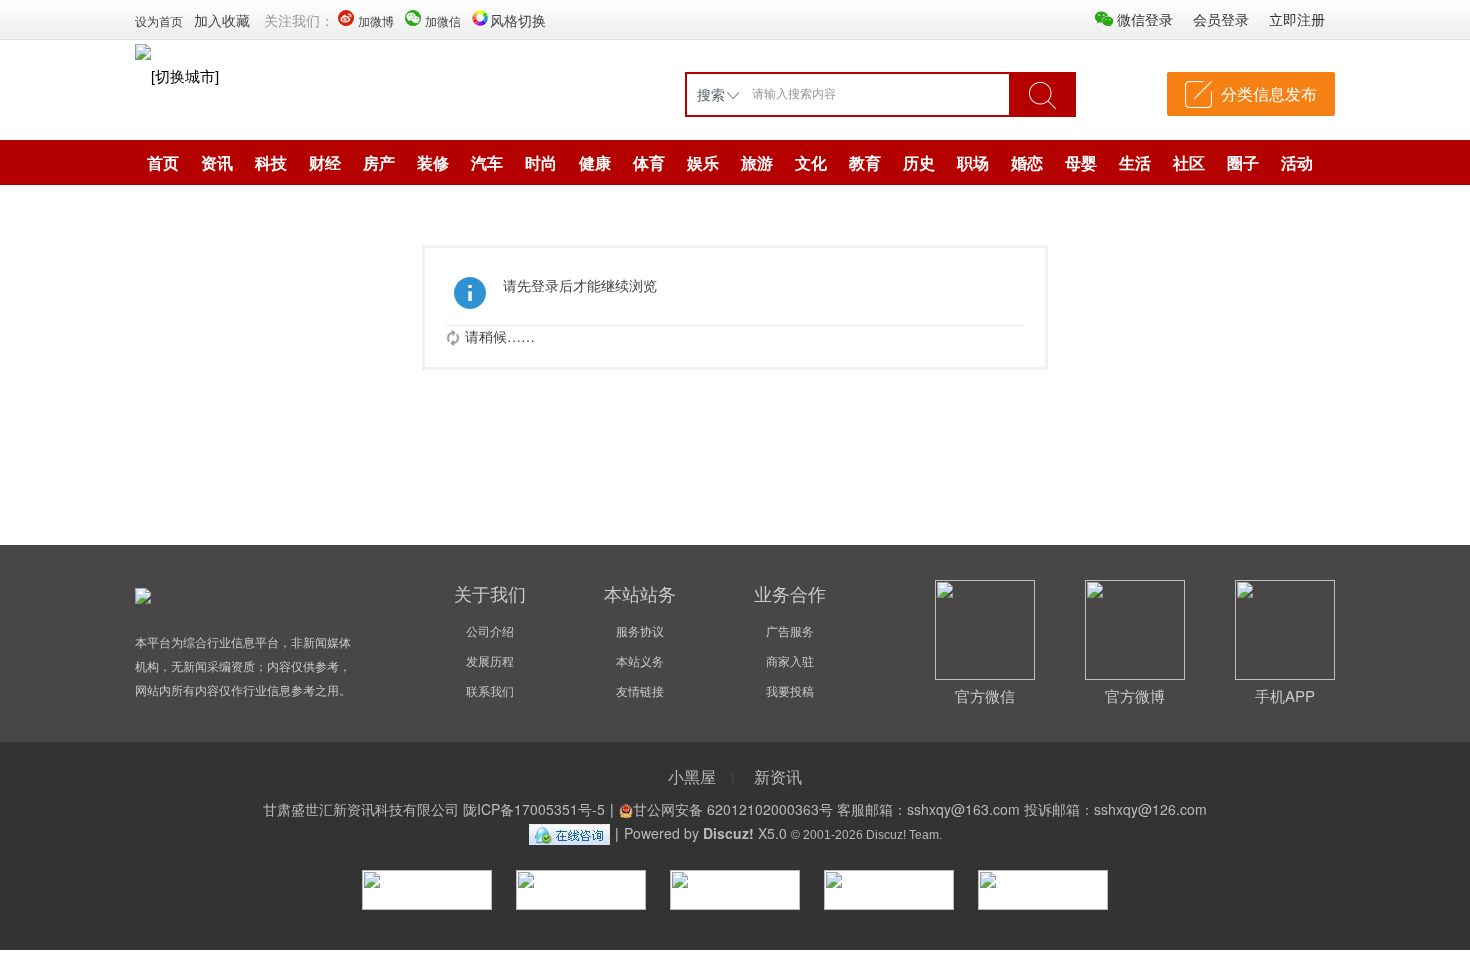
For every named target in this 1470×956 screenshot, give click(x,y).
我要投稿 (790, 690)
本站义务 (640, 660)
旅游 (757, 162)
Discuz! (728, 833)
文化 (811, 162)
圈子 (1243, 162)
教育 (865, 162)
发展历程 (490, 660)
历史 (919, 162)
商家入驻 (790, 660)
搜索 (711, 94)
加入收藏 (222, 20)
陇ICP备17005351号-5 (534, 809)
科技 (271, 162)
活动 (1297, 162)
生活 (1135, 162)
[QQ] (569, 833)
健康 (595, 162)
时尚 (541, 162)
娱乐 (703, 162)
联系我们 (490, 690)
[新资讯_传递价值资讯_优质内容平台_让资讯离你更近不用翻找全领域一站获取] (143, 50)
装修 (433, 162)
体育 (649, 162)
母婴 (1081, 162)
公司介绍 (490, 630)
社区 (1189, 162)
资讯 (217, 162)
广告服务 (790, 630)
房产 (379, 162)
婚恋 (1027, 162)
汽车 (487, 162)
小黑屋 (692, 776)
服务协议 (640, 630)
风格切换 (518, 20)
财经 (325, 162)
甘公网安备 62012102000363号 (733, 809)
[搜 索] (1042, 94)
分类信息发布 (1269, 93)
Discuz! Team (902, 834)
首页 (163, 162)
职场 (973, 162)
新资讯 (778, 776)
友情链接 (640, 690)
